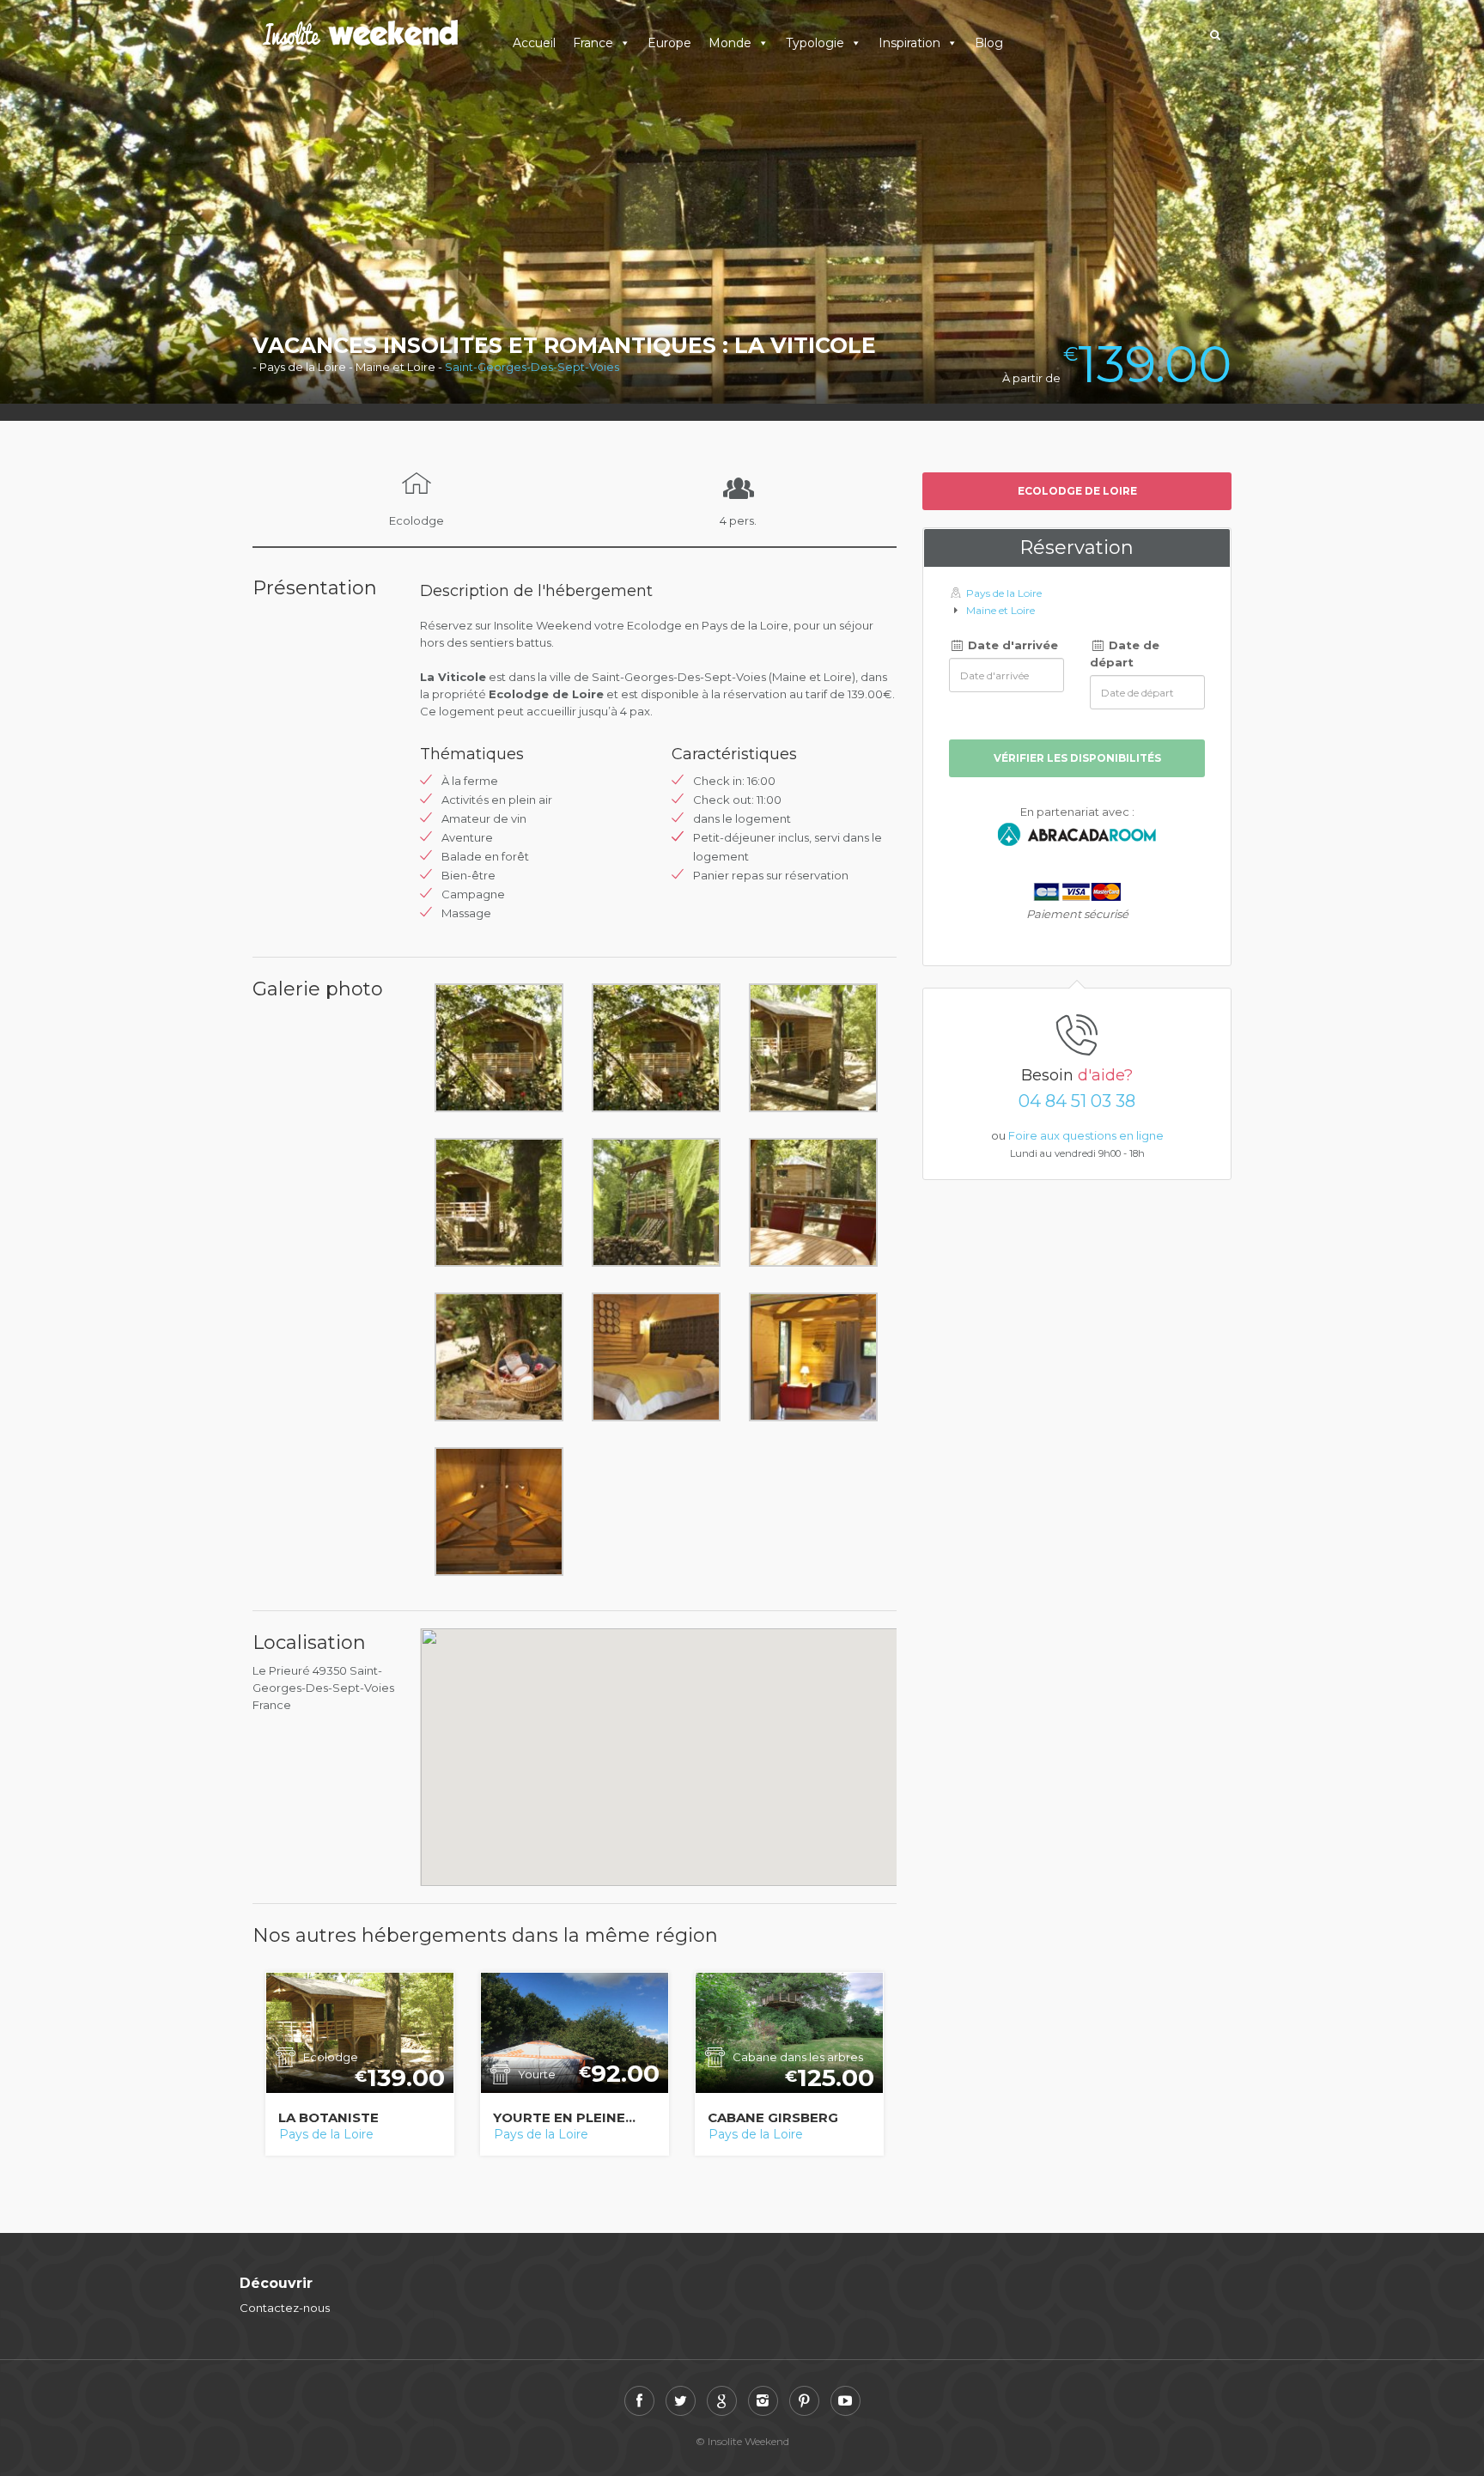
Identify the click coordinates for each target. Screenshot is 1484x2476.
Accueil (534, 43)
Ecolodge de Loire (1077, 491)
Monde (730, 43)
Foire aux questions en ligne (1086, 1135)
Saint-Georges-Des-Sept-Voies (532, 367)
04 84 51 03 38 (1077, 1101)
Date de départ (1125, 654)
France (593, 43)
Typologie (815, 43)
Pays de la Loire (326, 2134)
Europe (669, 43)
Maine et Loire (1000, 610)
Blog (989, 43)
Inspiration (909, 43)
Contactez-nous (285, 2308)
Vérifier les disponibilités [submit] (1077, 758)
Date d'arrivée (1011, 645)
